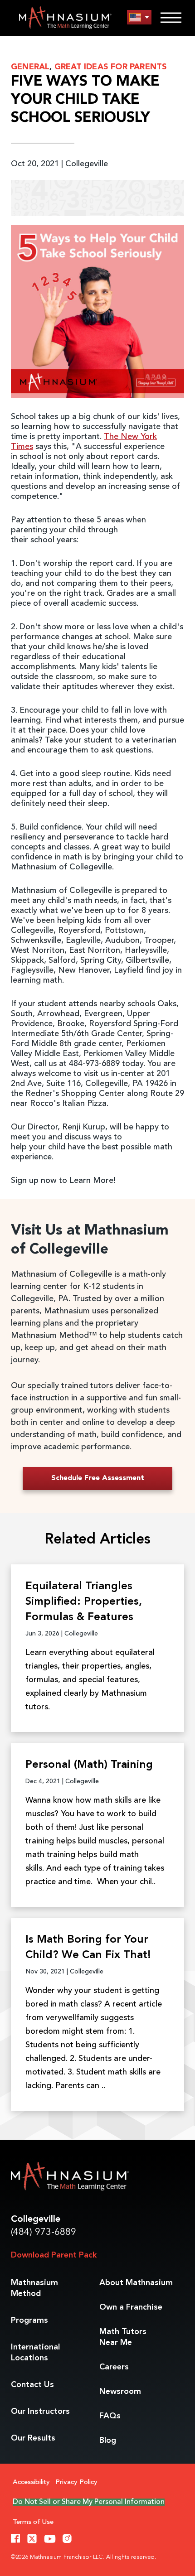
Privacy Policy (76, 2482)
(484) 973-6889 (44, 2232)
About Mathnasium (136, 2283)
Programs (29, 2320)
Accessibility (31, 2482)
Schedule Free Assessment (98, 1478)
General (30, 67)
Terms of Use (33, 2522)
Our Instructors (40, 2412)
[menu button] (139, 17)
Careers (114, 2367)
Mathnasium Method (34, 2288)
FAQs (110, 2416)
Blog (108, 2441)
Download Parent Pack (54, 2255)
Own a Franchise (131, 2307)
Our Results (33, 2438)
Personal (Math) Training (89, 1765)
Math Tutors (123, 2337)
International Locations (35, 2353)
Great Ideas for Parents (111, 67)
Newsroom (120, 2392)
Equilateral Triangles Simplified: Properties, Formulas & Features (84, 1602)
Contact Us (32, 2385)
